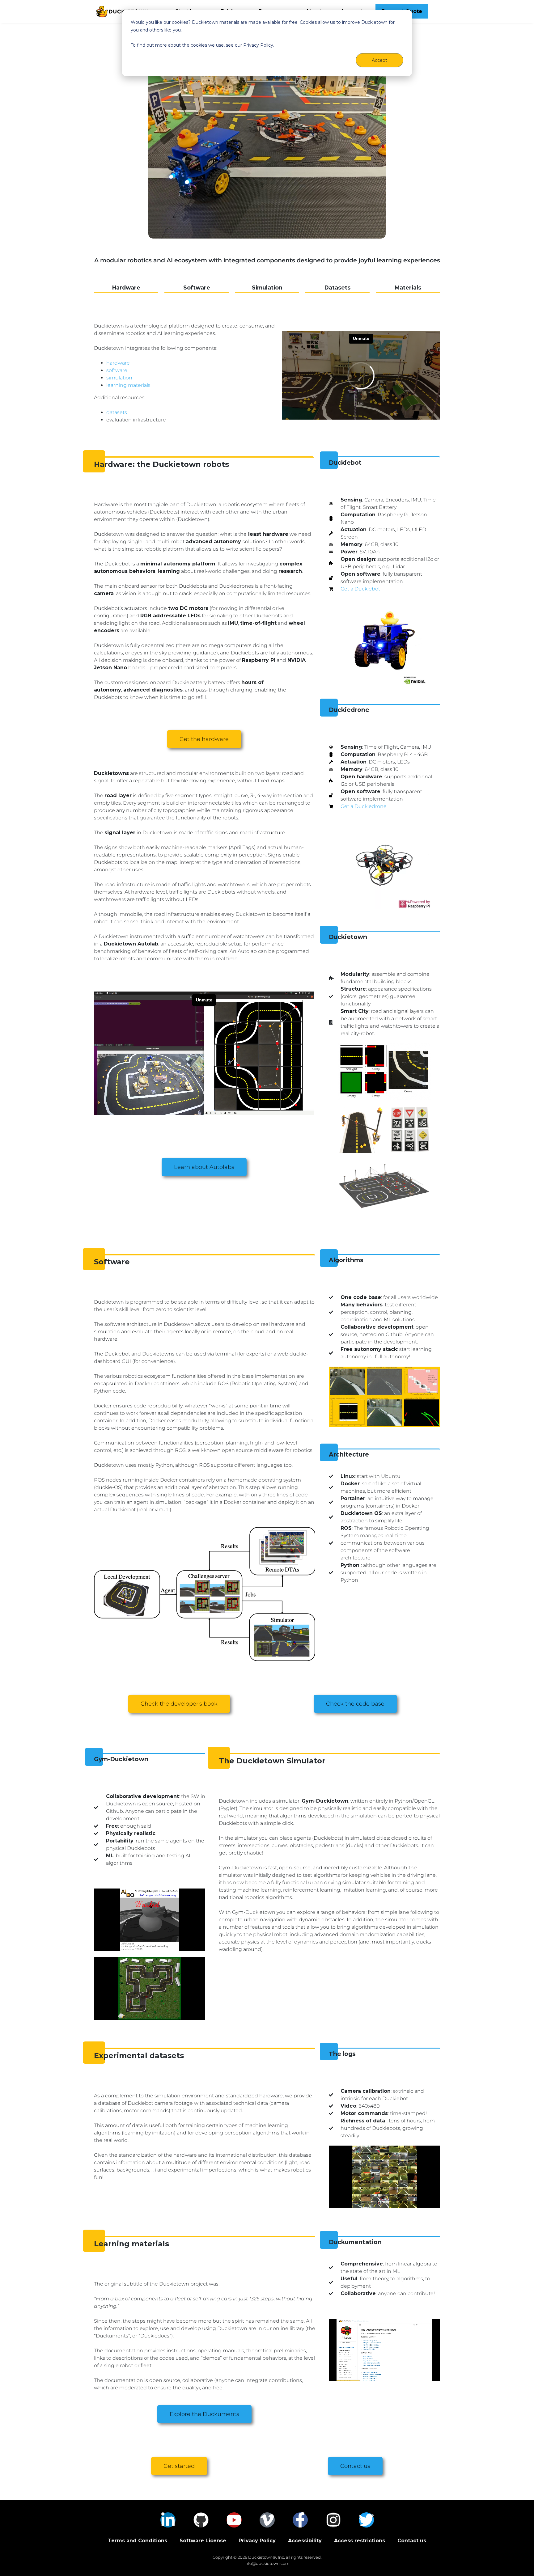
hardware (118, 363)
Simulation (267, 288)
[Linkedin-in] (168, 2520)
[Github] (201, 2520)
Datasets (337, 288)
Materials (408, 288)
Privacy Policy (257, 2541)
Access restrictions (360, 2541)
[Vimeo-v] (267, 2520)
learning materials (128, 385)
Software (197, 288)
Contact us (412, 2541)
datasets (117, 412)
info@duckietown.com (267, 2563)
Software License (203, 2541)
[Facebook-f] (300, 2520)
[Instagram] (333, 2520)
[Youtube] (234, 2520)
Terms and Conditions (138, 2541)
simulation (119, 378)
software (117, 370)
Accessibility (305, 2541)
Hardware (126, 288)
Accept (379, 60)
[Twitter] (366, 2520)
